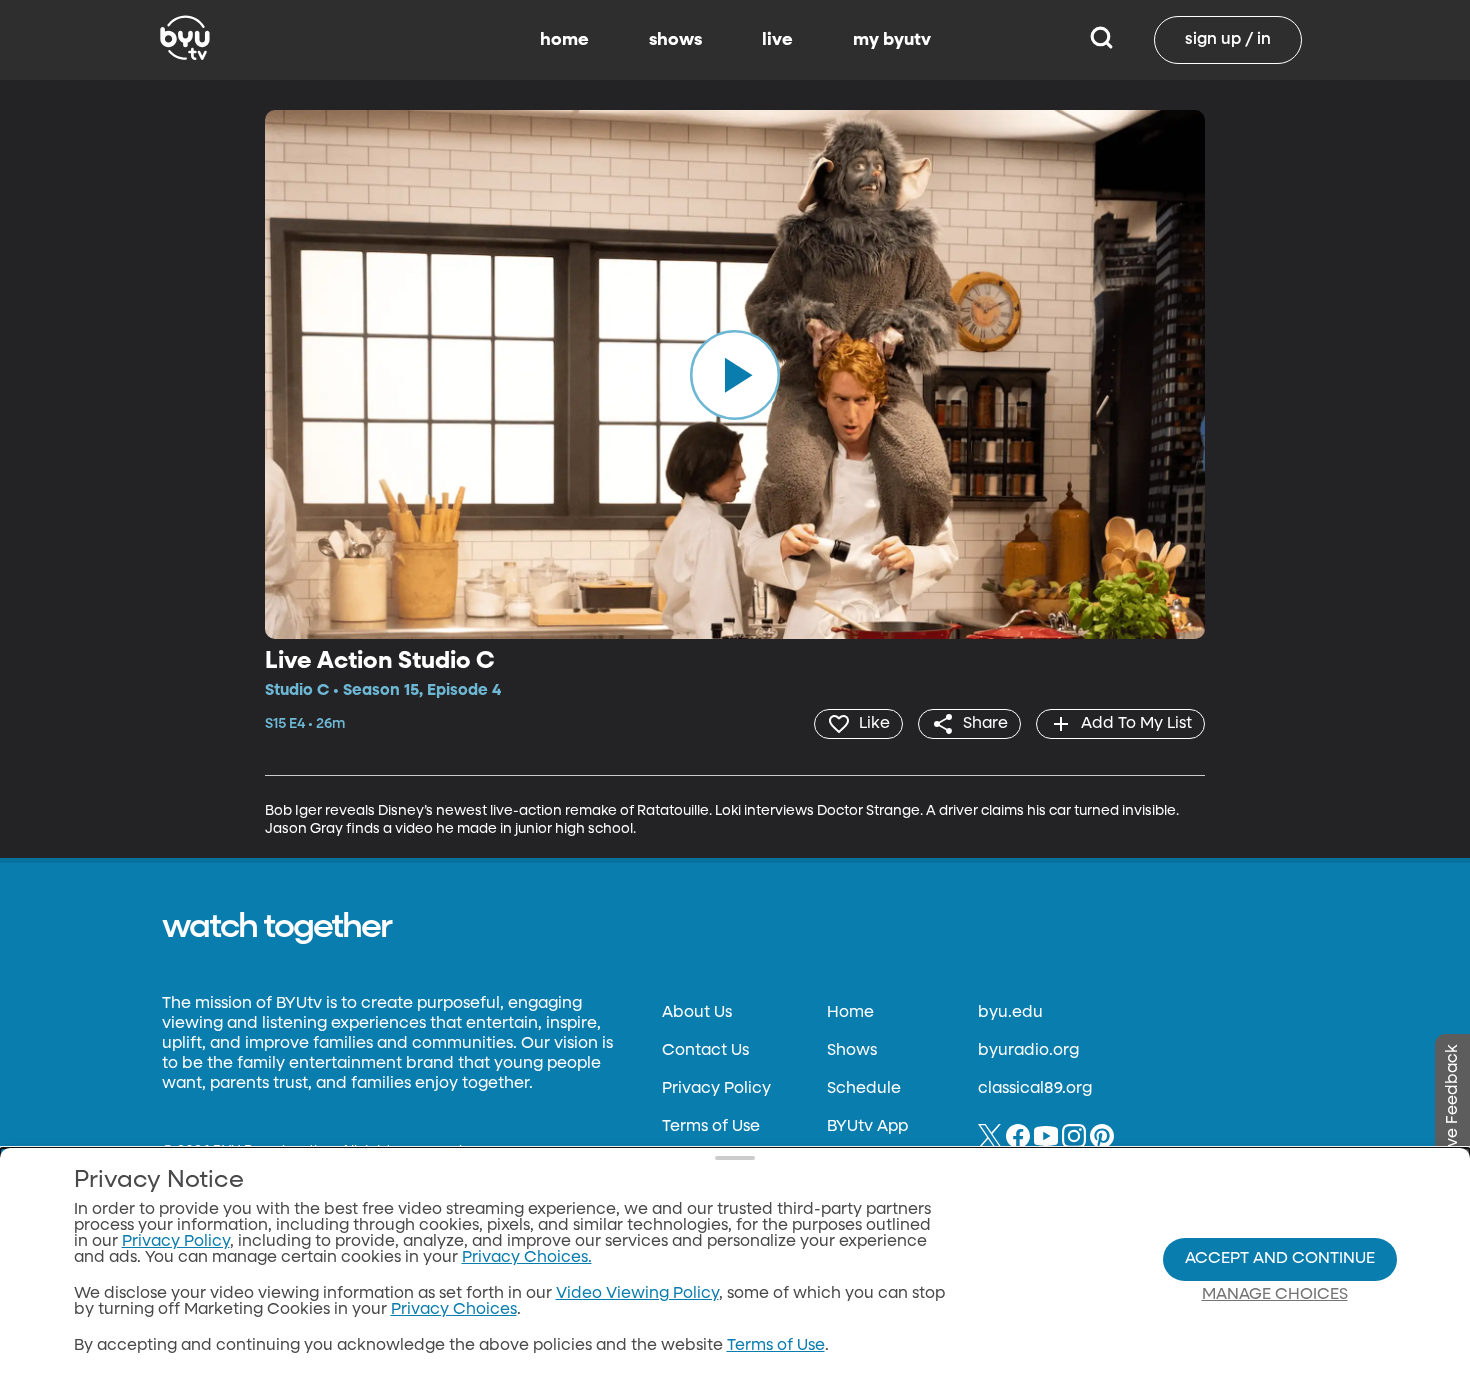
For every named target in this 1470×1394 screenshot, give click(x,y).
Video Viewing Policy (637, 1294)
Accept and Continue (1280, 1259)
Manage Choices (1275, 1295)
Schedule (864, 1089)
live (777, 40)
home (564, 40)
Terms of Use (711, 1127)
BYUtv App (867, 1127)
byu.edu (1010, 1013)
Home (850, 1013)
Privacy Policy (716, 1089)
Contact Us (705, 1051)
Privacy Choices (454, 1310)
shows (675, 40)
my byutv (892, 40)
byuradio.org (1028, 1051)
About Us (697, 1013)
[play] (735, 374)
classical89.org (1035, 1089)
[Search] (1101, 40)
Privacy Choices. (527, 1258)
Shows (852, 1051)
